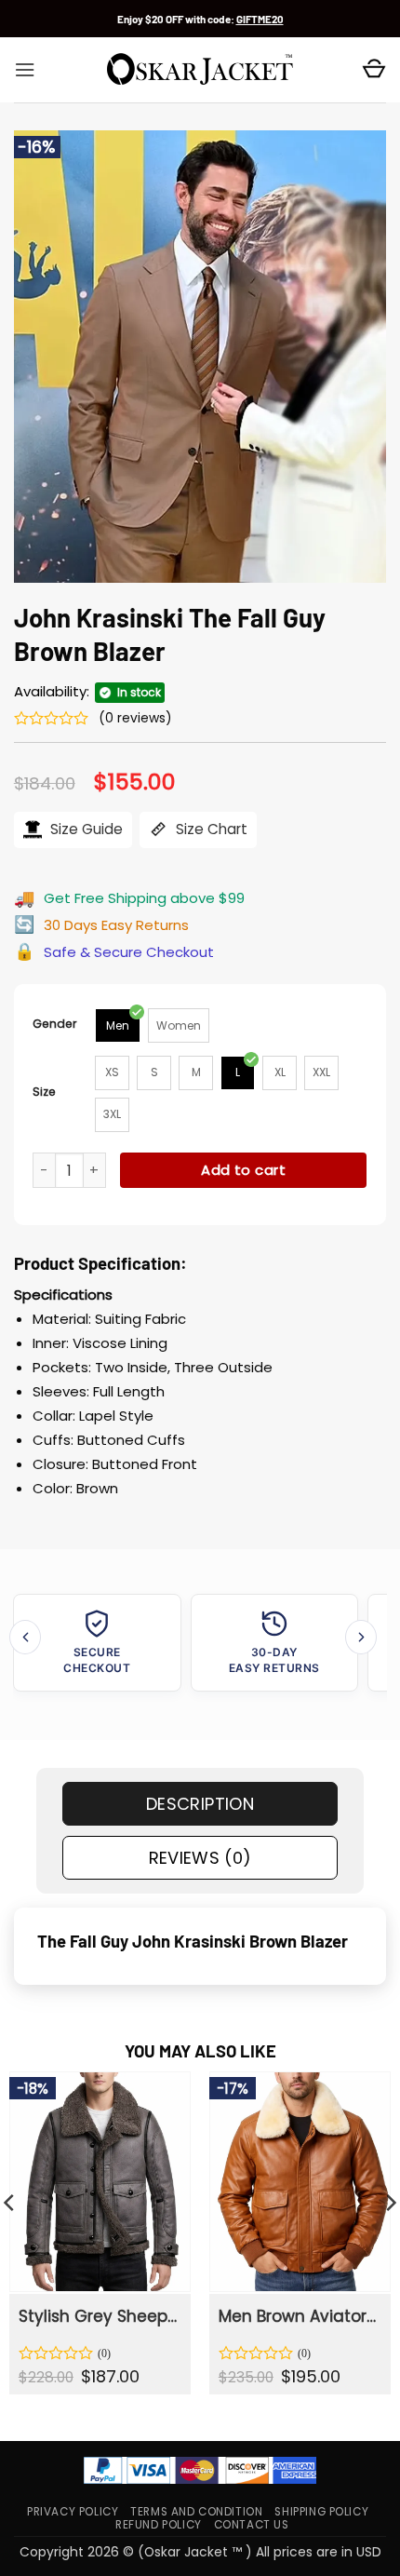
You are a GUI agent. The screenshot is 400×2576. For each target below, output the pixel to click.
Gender (55, 1024)
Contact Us (252, 2525)
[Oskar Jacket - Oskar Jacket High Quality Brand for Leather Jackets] (200, 70)
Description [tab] (200, 1804)
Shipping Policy (321, 2512)
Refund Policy (159, 2525)
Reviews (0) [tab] (200, 1858)
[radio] (118, 1025)
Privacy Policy (73, 2512)
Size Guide (85, 829)
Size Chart (210, 829)
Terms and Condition (196, 2512)
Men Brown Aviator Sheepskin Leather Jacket (299, 2316)
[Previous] (25, 1637)
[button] (25, 70)
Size (44, 1092)
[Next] (361, 1637)
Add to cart (243, 1170)
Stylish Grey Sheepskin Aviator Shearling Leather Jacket (99, 2316)
